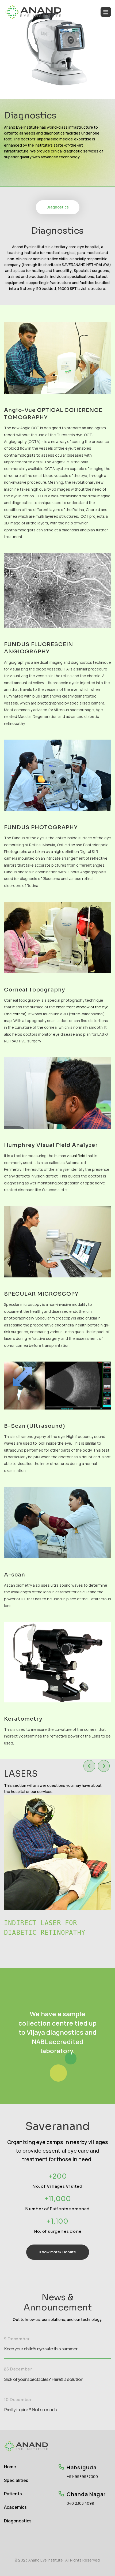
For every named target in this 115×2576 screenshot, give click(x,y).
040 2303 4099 (80, 2504)
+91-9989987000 (82, 2477)
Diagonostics (18, 2521)
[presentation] (89, 1766)
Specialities (16, 2480)
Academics (15, 2507)
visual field (76, 1156)
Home (10, 2467)
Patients (13, 2494)
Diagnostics (58, 207)
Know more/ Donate (58, 2252)
